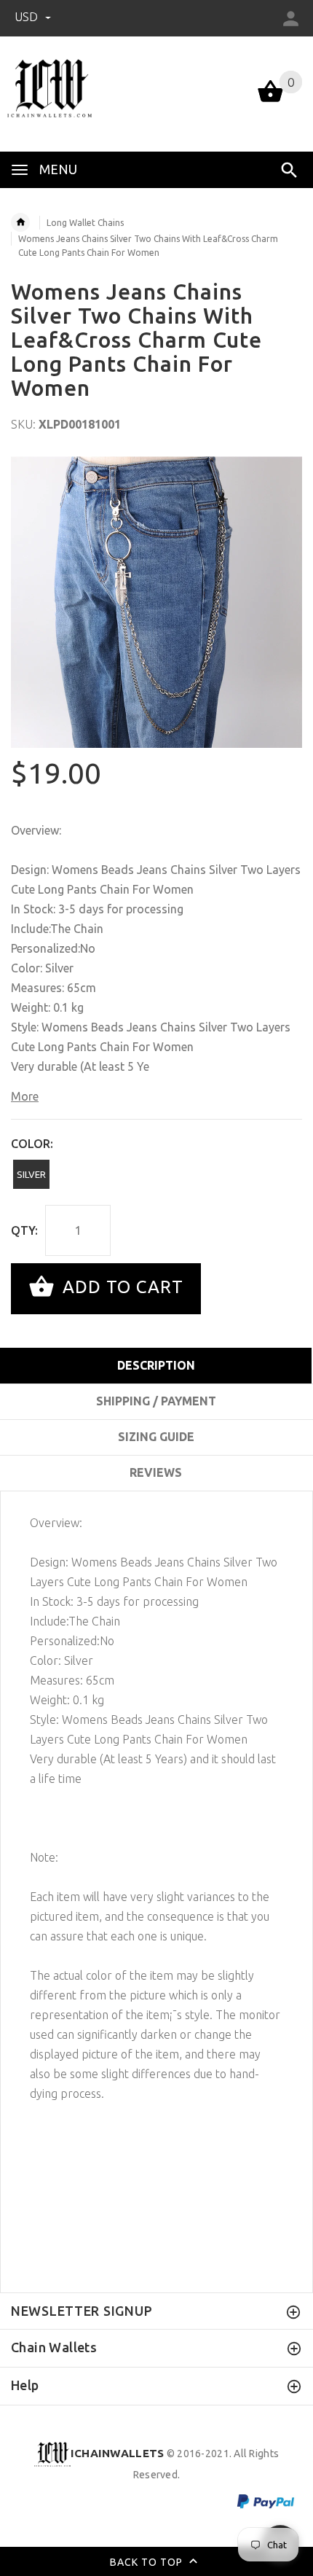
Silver (31, 1174)
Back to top (148, 2561)
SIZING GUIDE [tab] (156, 1437)
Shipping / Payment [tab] (156, 1401)
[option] (156, 602)
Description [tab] (156, 1365)
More (25, 1096)
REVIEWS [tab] (156, 1472)
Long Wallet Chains (85, 223)
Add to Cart (120, 1287)
